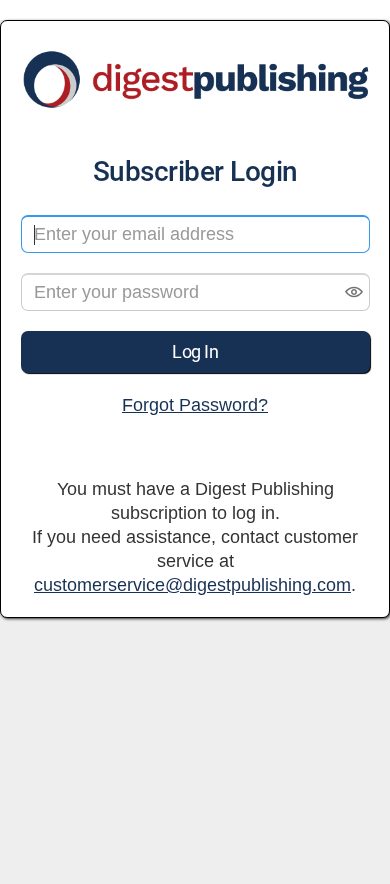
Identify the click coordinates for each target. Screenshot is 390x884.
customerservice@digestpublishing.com (192, 585)
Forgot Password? (195, 405)
